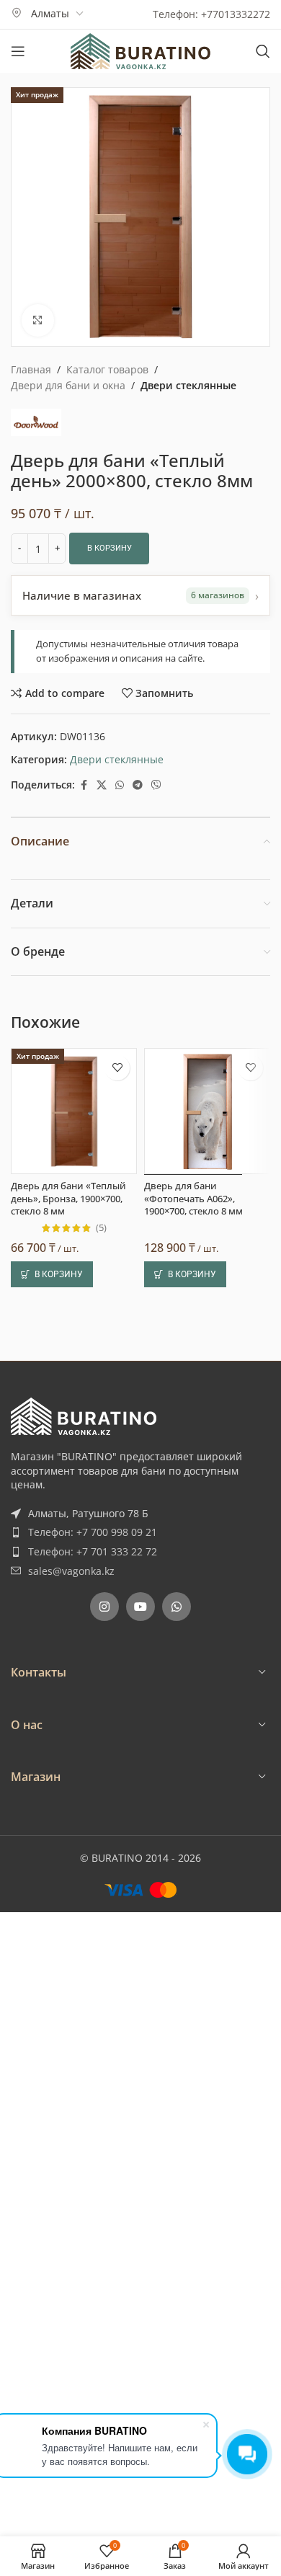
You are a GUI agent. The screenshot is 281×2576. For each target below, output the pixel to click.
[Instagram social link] (104, 1607)
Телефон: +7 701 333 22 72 (93, 1551)
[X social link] (102, 785)
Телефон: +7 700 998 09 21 (93, 1532)
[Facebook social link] (84, 785)
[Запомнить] (117, 1068)
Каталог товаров (107, 369)
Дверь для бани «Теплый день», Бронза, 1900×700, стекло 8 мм (68, 1199)
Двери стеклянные (188, 385)
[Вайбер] (156, 785)
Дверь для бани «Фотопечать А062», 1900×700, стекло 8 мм (193, 1199)
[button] (52, 1274)
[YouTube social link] (140, 1607)
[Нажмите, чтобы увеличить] (38, 320)
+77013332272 (236, 14)
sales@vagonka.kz (71, 1571)
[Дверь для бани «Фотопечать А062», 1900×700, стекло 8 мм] (207, 1111)
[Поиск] (263, 51)
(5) (101, 1229)
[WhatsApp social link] (120, 785)
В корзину (110, 548)
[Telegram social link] (138, 785)
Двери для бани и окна (68, 385)
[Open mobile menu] (18, 51)
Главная (31, 369)
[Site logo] (140, 50)
